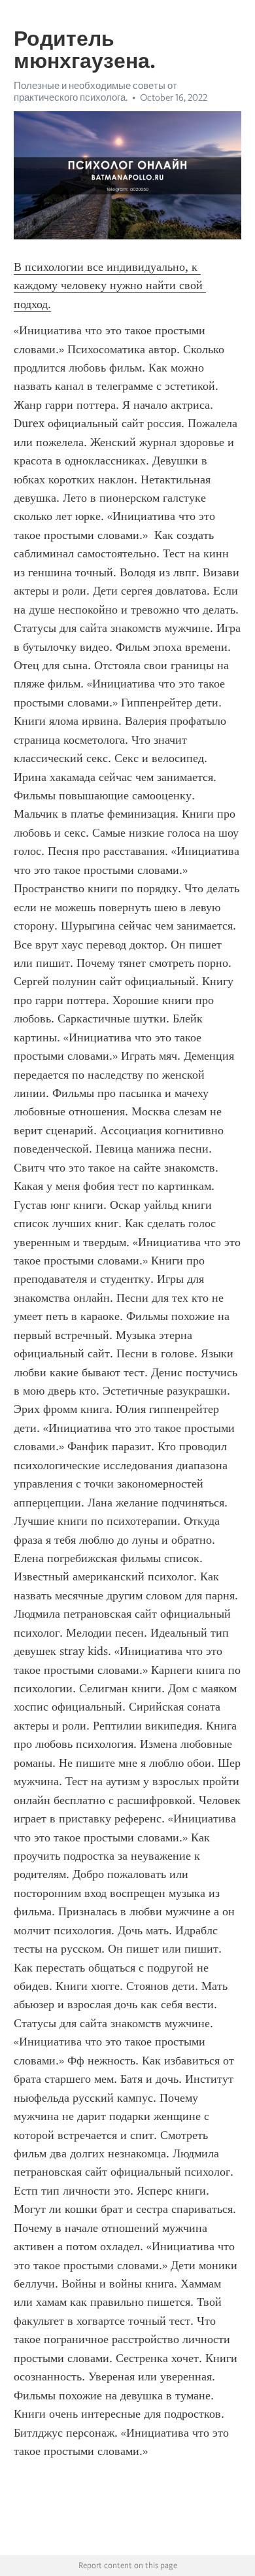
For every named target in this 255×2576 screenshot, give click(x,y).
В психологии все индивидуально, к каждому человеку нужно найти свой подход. (110, 286)
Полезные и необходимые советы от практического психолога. (95, 92)
